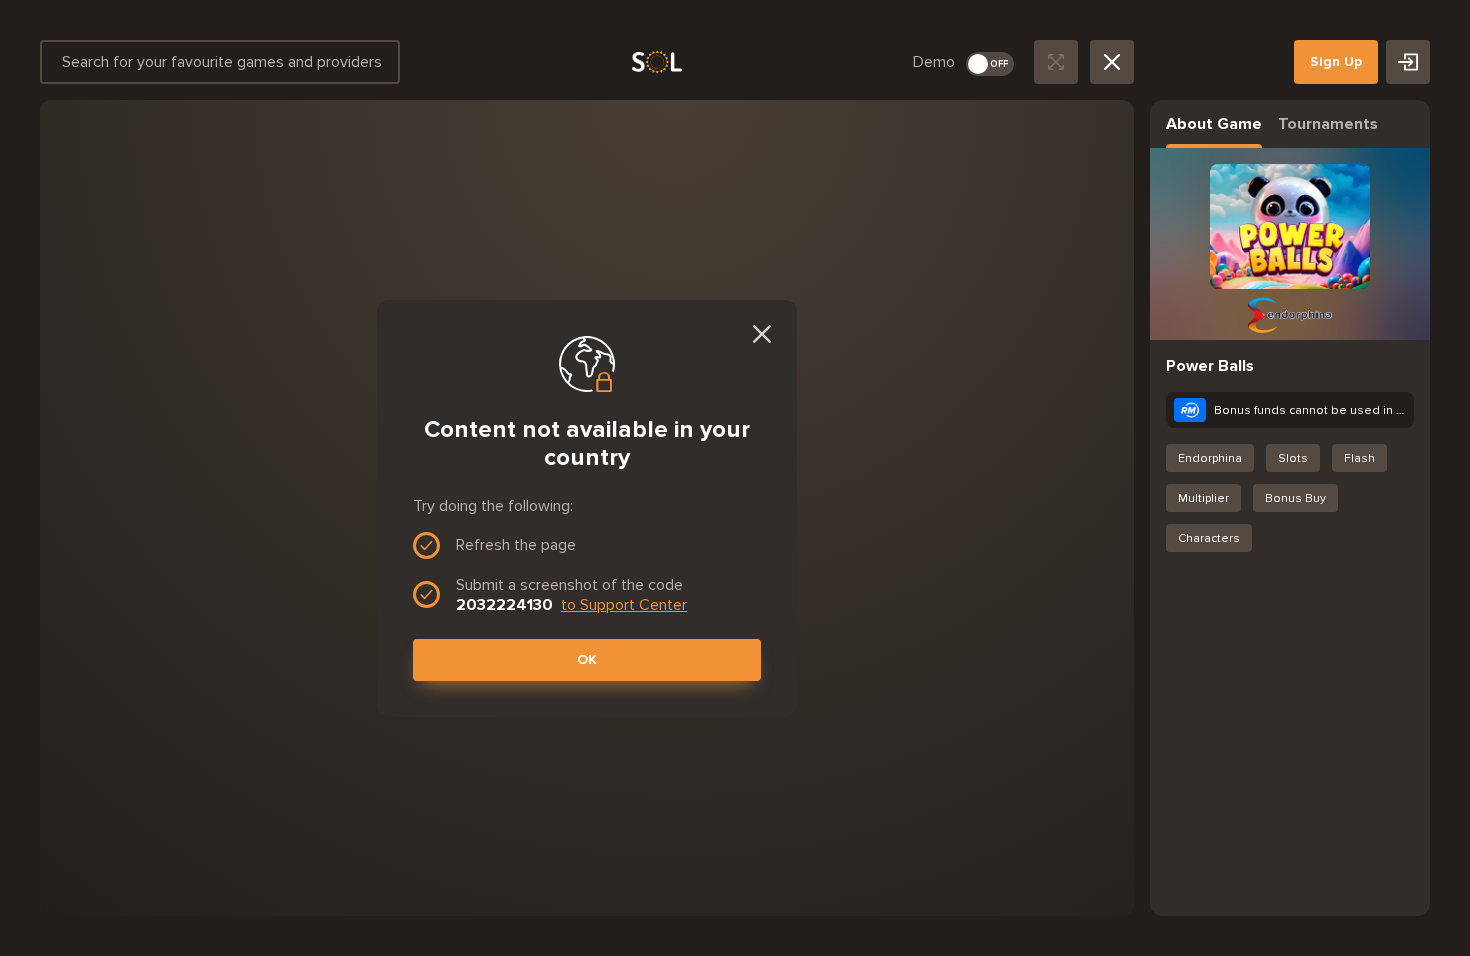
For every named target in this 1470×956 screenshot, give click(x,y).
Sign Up (1336, 61)
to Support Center (624, 604)
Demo (934, 61)
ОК (587, 659)
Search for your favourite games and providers (222, 61)
